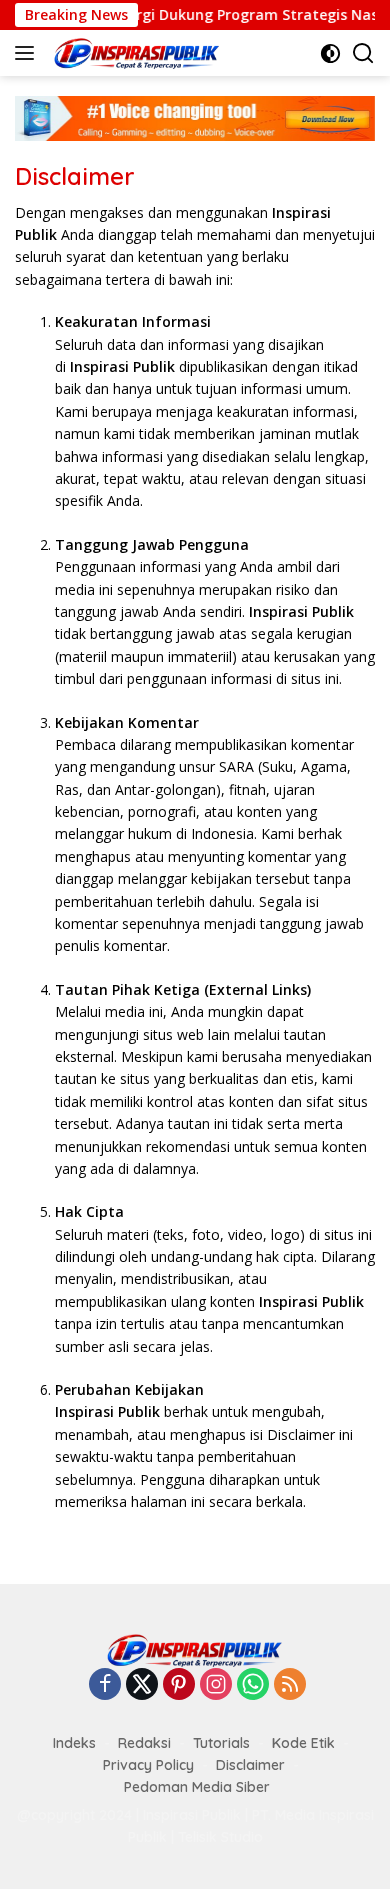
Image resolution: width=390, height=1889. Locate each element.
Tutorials (221, 1743)
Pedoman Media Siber (197, 1787)
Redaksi (144, 1743)
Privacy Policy (148, 1765)
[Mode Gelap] (330, 53)
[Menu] (28, 53)
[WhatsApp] (253, 1685)
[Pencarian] (363, 53)
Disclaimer (250, 1765)
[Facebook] (105, 1685)
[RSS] (290, 1685)
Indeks (74, 1743)
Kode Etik (303, 1743)
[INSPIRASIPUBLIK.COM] (134, 53)
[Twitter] (142, 1685)
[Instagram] (216, 1685)
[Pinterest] (179, 1685)
